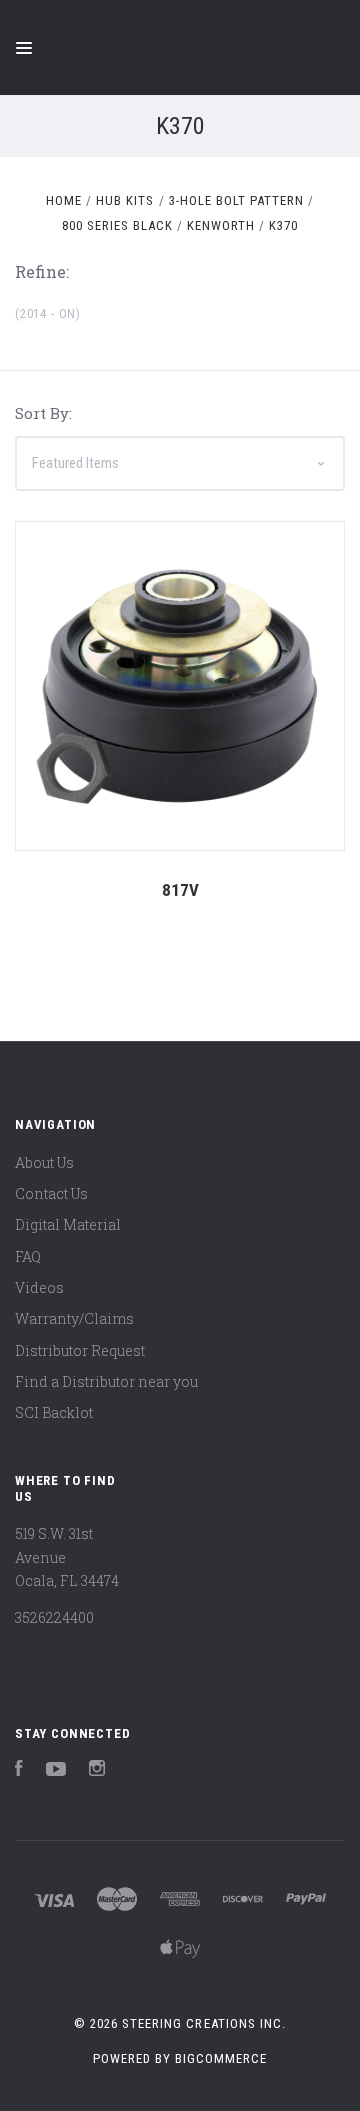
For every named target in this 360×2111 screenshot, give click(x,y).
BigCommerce (221, 2058)
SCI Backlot (54, 1412)
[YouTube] (56, 1770)
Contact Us (51, 1193)
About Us (44, 1162)
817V (180, 890)
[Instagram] (97, 1770)
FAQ (28, 1256)
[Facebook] (19, 1770)
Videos (39, 1287)
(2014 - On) (48, 313)
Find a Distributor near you (106, 1381)
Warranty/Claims (74, 1318)
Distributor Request (80, 1350)
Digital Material (68, 1224)
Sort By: (43, 413)
